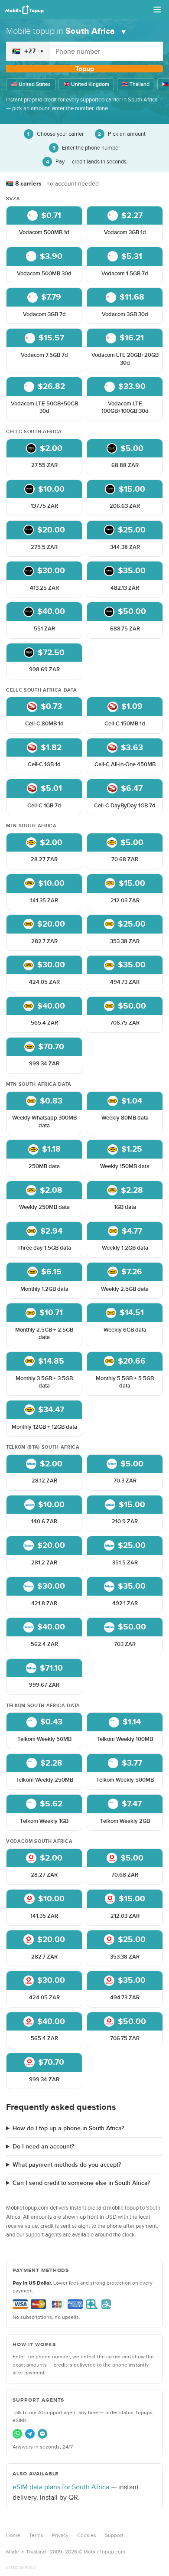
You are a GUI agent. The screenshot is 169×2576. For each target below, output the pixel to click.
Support (114, 2535)
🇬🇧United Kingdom (86, 84)
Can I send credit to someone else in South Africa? (81, 2183)
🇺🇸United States (31, 84)
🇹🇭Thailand (136, 84)
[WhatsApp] (17, 2434)
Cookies (87, 2535)
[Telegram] (30, 2434)
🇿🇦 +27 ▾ (28, 51)
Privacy (60, 2535)
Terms (36, 2535)
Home (13, 2535)
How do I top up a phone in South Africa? (68, 2128)
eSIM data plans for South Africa (61, 2487)
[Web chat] (42, 2434)
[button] (44, 224)
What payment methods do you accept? (67, 2165)
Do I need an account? (43, 2147)
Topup (85, 69)
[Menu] (157, 10)
